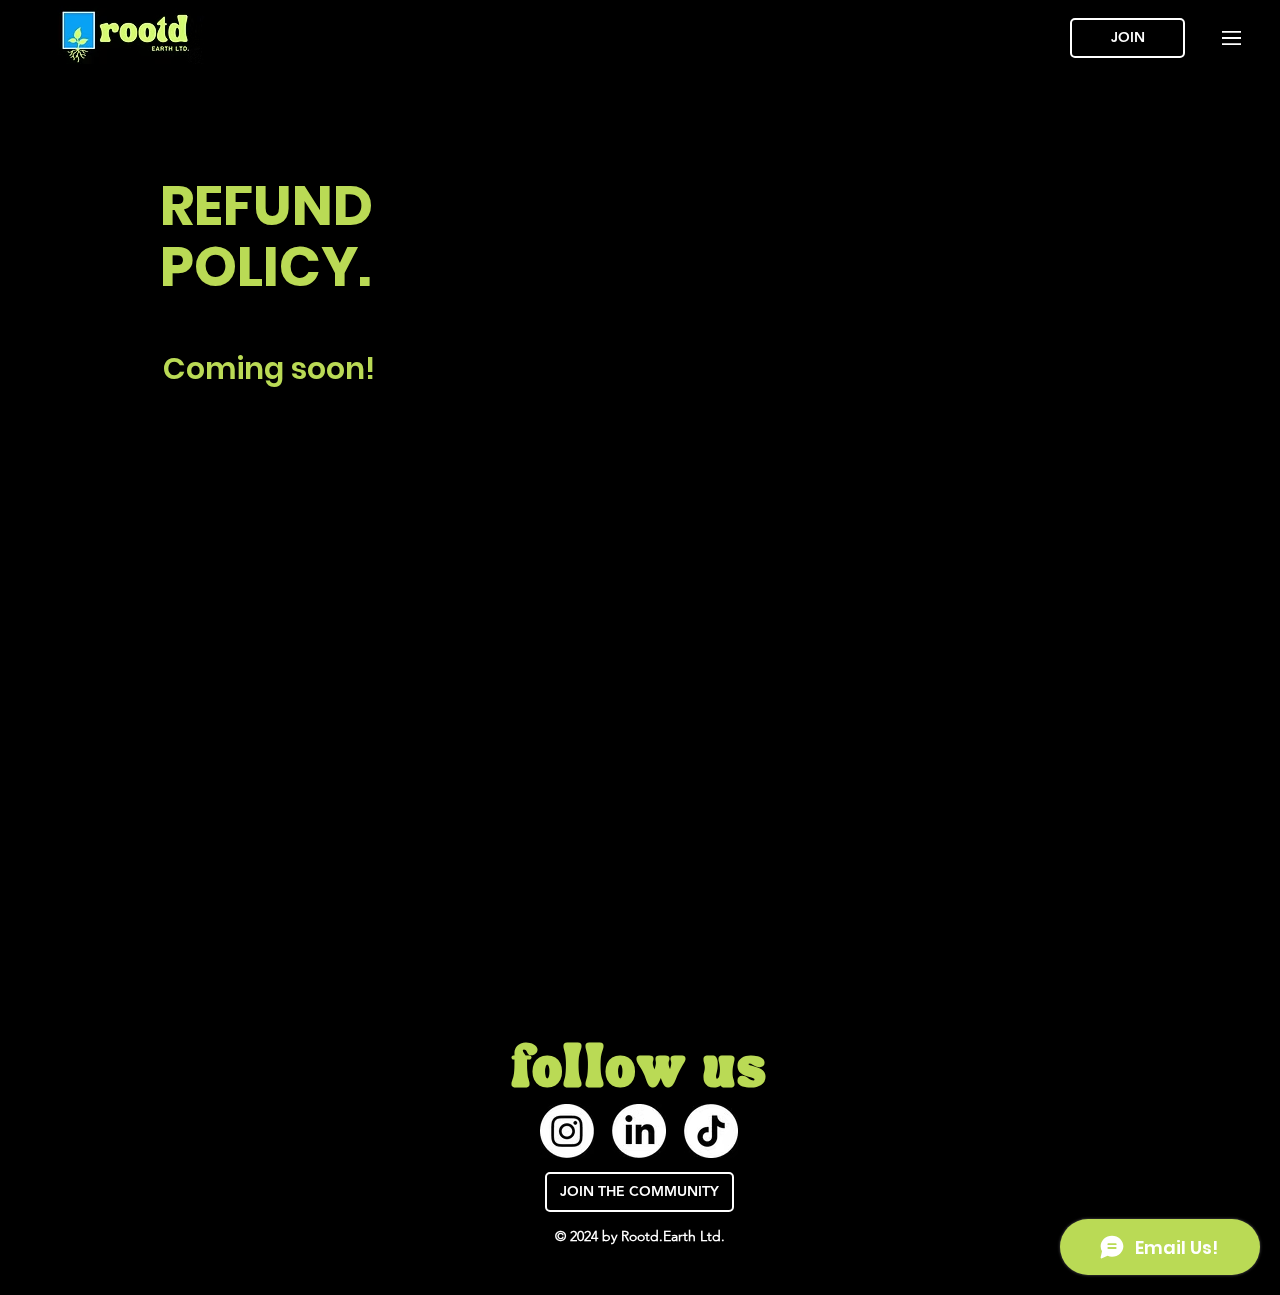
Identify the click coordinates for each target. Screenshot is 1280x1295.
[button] (1231, 38)
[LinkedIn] (639, 1131)
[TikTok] (711, 1131)
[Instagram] (567, 1131)
